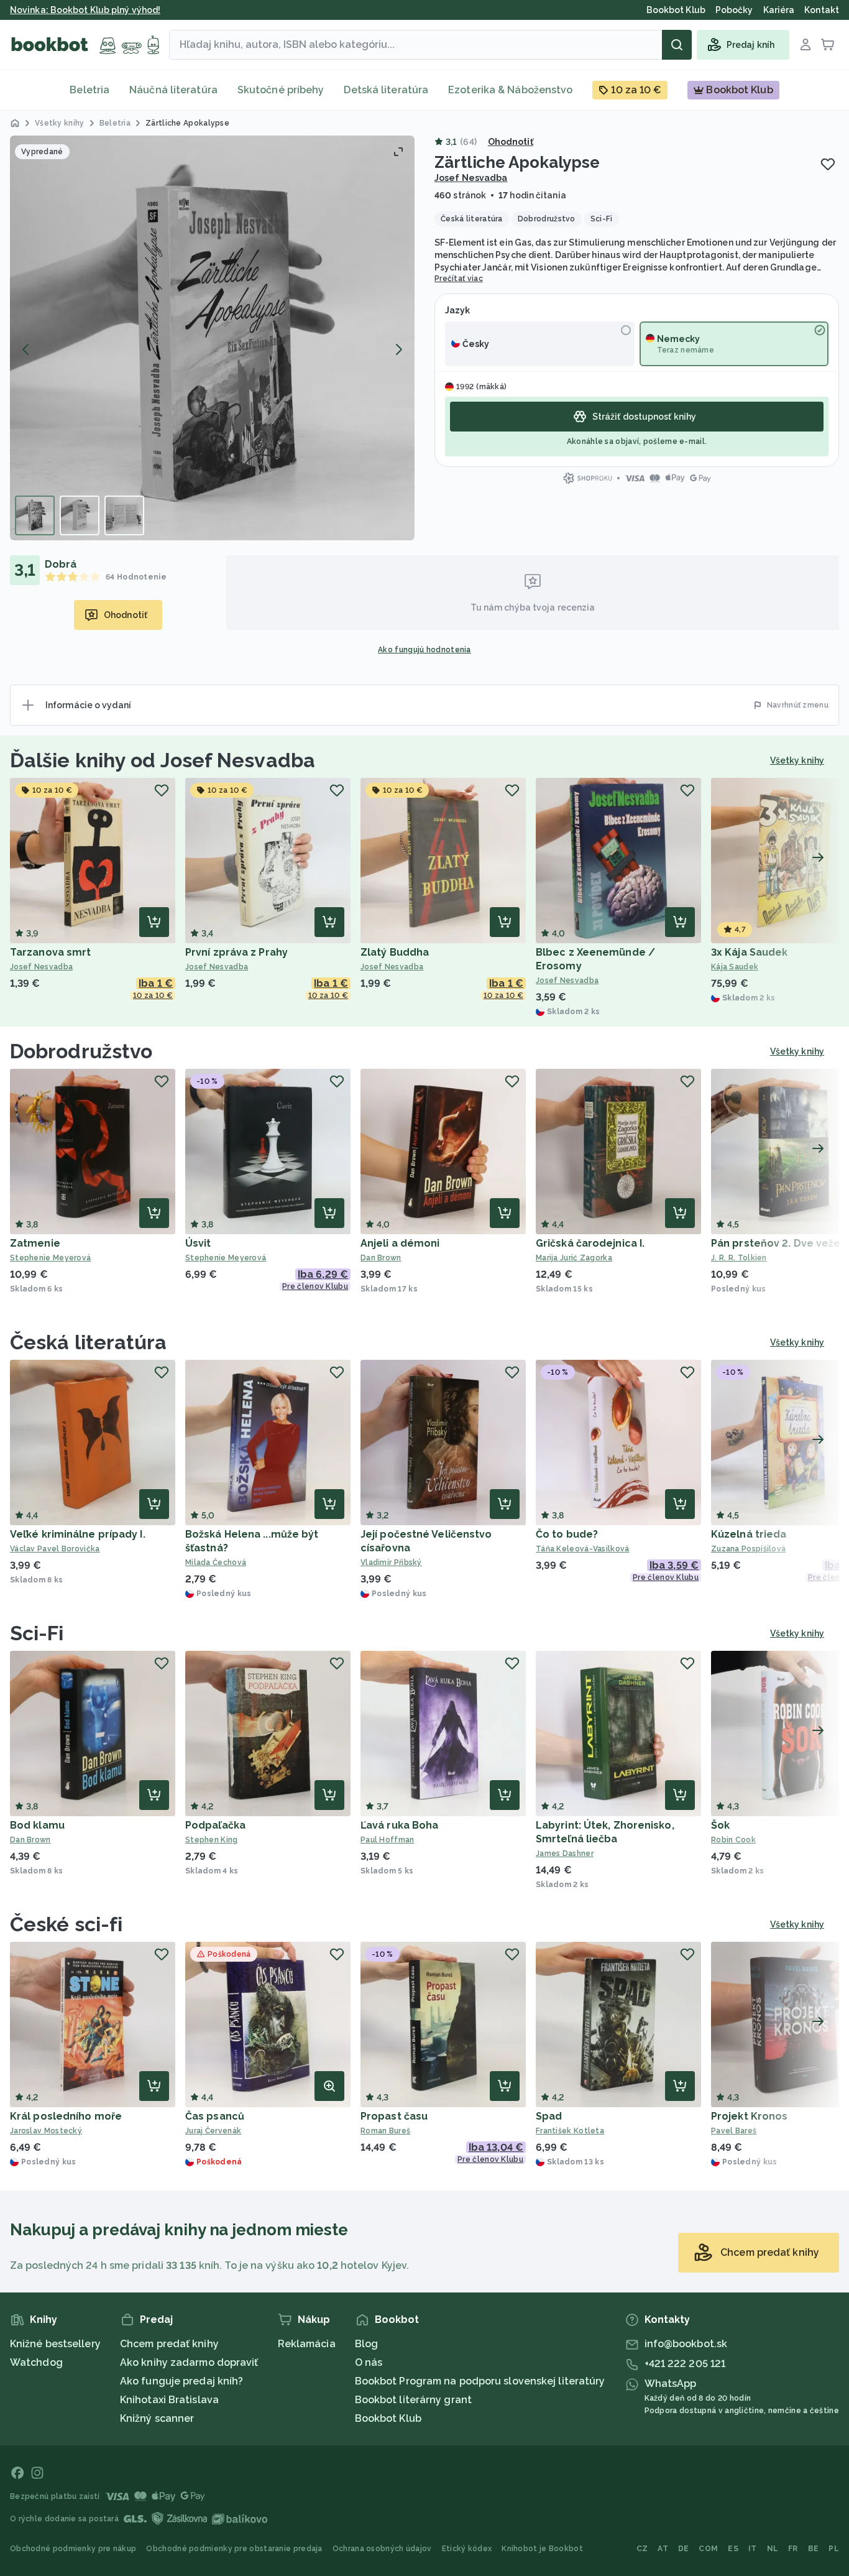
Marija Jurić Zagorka (574, 1258)
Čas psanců (215, 2116)
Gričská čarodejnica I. (590, 1243)
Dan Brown (381, 1258)
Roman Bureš (385, 2131)
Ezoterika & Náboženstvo (510, 90)
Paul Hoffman (388, 1840)
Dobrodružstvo (81, 1051)
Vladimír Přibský (391, 1563)
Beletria (89, 90)
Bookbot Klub (388, 2418)
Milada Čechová (216, 1563)
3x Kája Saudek (749, 952)
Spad (549, 2116)
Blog (366, 2344)
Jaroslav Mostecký (46, 2131)
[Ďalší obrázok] (398, 349)
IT (753, 2549)
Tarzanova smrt (50, 952)
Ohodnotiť (511, 142)
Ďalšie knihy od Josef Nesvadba (163, 760)
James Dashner (565, 1854)
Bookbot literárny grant (413, 2400)
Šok (720, 1825)
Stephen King (212, 1840)
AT (663, 2549)
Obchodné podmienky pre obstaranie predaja (234, 2549)
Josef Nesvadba (471, 178)
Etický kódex (467, 2549)
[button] (212, 338)
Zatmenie (35, 1243)
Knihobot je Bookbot (542, 2549)
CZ (642, 2549)
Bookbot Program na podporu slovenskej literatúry (480, 2381)
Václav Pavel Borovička (55, 1549)
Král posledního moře (66, 2116)
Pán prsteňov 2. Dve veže (776, 1243)
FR (793, 2549)
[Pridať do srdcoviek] (828, 164)
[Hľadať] (677, 45)
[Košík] (828, 45)
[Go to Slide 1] (35, 515)
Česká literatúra (89, 1342)
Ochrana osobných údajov (382, 2549)
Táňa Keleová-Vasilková (583, 1549)
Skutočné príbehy (281, 90)
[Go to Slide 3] (124, 515)
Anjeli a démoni (400, 1243)
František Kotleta (570, 2131)
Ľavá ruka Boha (399, 1825)
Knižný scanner (157, 2418)
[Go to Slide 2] (80, 515)
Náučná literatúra (173, 90)
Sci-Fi (37, 1633)
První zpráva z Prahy (236, 952)
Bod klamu (37, 1825)
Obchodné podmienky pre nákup (73, 2549)
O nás (369, 2362)
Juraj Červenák (213, 2131)
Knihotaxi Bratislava (169, 2400)
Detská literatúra (386, 90)
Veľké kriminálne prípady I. (78, 1534)
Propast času (394, 2116)
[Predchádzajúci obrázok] (26, 349)
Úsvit (198, 1243)
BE (814, 2549)
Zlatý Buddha (395, 952)
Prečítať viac (459, 279)
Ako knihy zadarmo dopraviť (189, 2362)
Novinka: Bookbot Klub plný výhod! (85, 10)
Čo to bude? (567, 1534)
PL (834, 2549)
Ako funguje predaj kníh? (181, 2381)
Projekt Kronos (749, 2116)
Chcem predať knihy (169, 2344)
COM (708, 2549)
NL (773, 2549)
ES (733, 2549)
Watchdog (36, 2362)
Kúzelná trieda (749, 1534)
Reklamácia (307, 2344)
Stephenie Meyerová (50, 1258)
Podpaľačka (215, 1825)
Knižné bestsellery (55, 2344)
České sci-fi (66, 1924)
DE (684, 2549)
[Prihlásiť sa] (805, 45)
